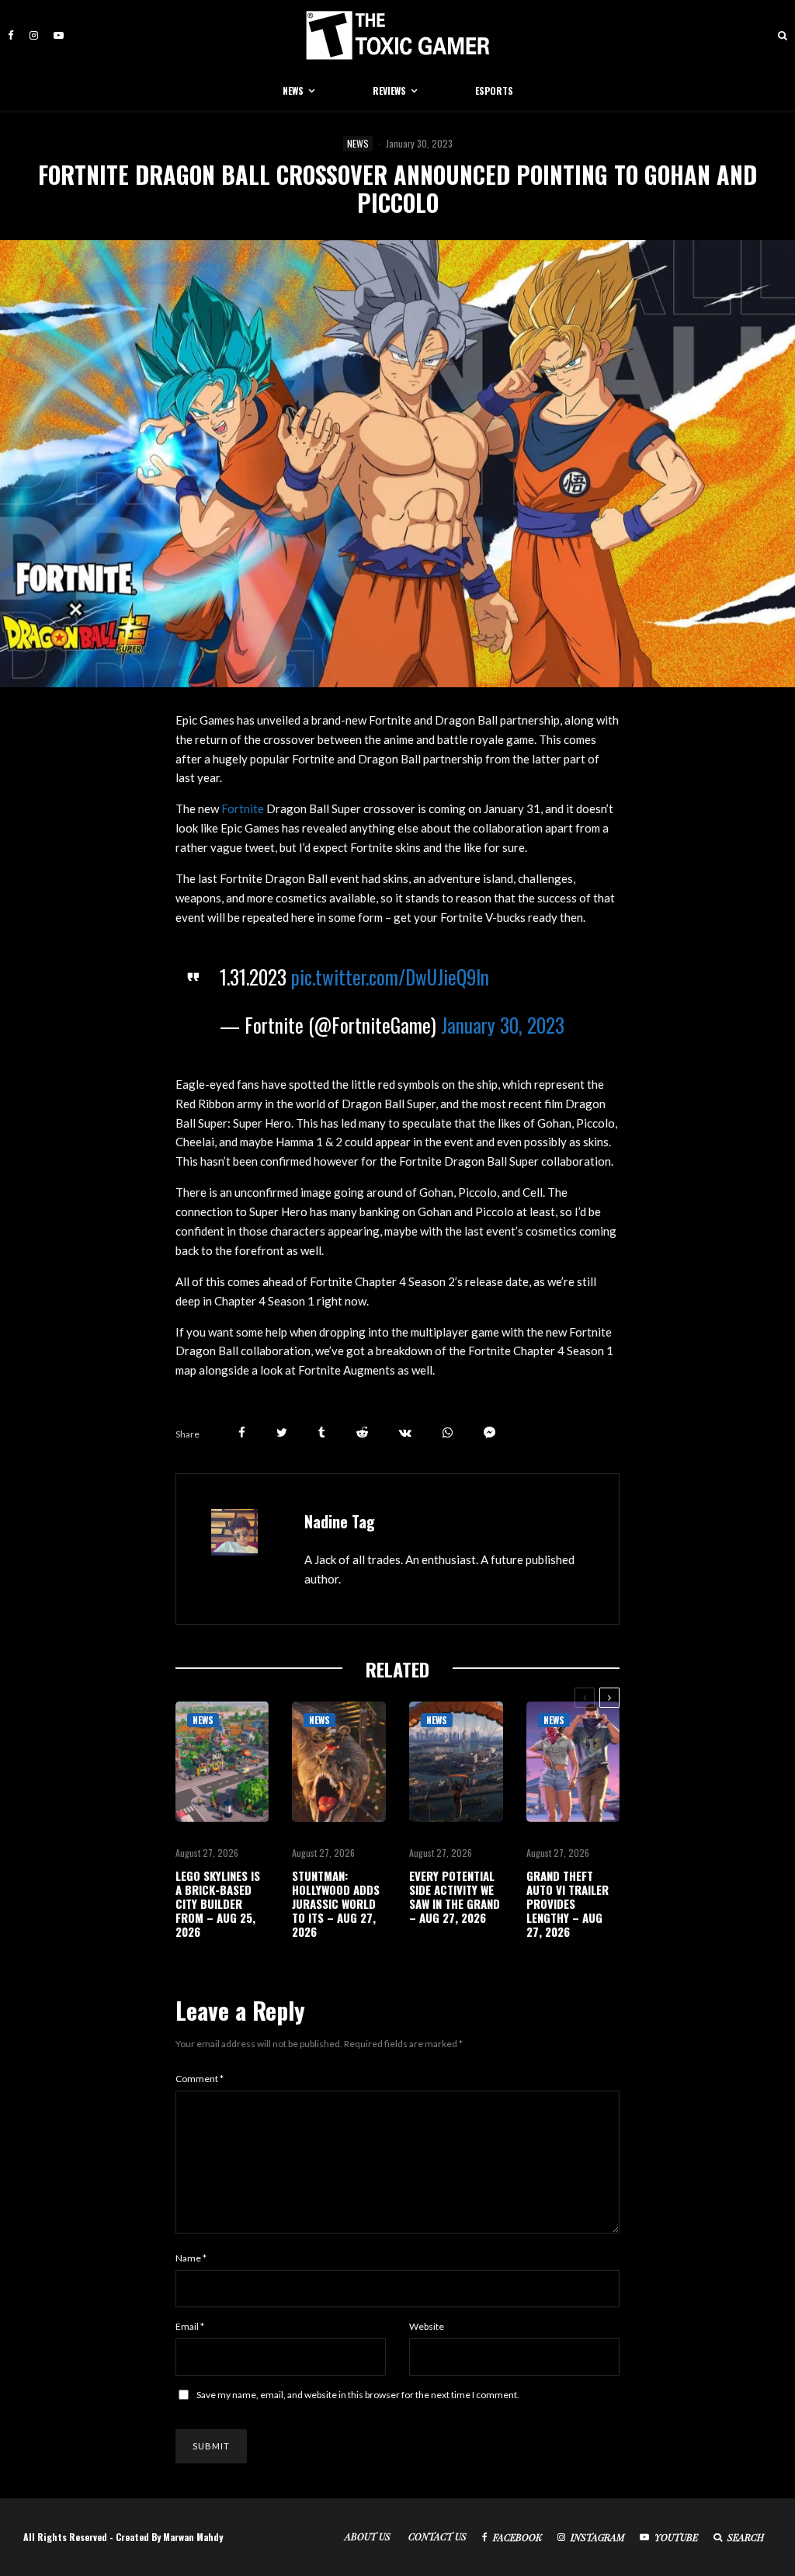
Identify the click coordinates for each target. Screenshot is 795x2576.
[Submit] (362, 1432)
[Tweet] (282, 1432)
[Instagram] (34, 35)
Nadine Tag (340, 1521)
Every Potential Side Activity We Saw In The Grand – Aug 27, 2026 (455, 1896)
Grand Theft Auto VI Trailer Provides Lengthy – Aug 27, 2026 (568, 1903)
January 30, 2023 (503, 1025)
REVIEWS (389, 90)
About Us (368, 2536)
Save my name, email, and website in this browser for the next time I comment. (358, 2395)
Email (190, 2326)
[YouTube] (59, 35)
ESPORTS (494, 90)
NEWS (293, 90)
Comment (200, 2079)
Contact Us (437, 2536)
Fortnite (244, 808)
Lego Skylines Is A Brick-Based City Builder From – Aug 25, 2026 (218, 1903)
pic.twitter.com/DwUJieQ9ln (390, 977)
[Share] (242, 1432)
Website (427, 2326)
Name (191, 2258)
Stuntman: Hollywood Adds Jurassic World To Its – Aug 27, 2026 (336, 1903)
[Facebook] (11, 35)
